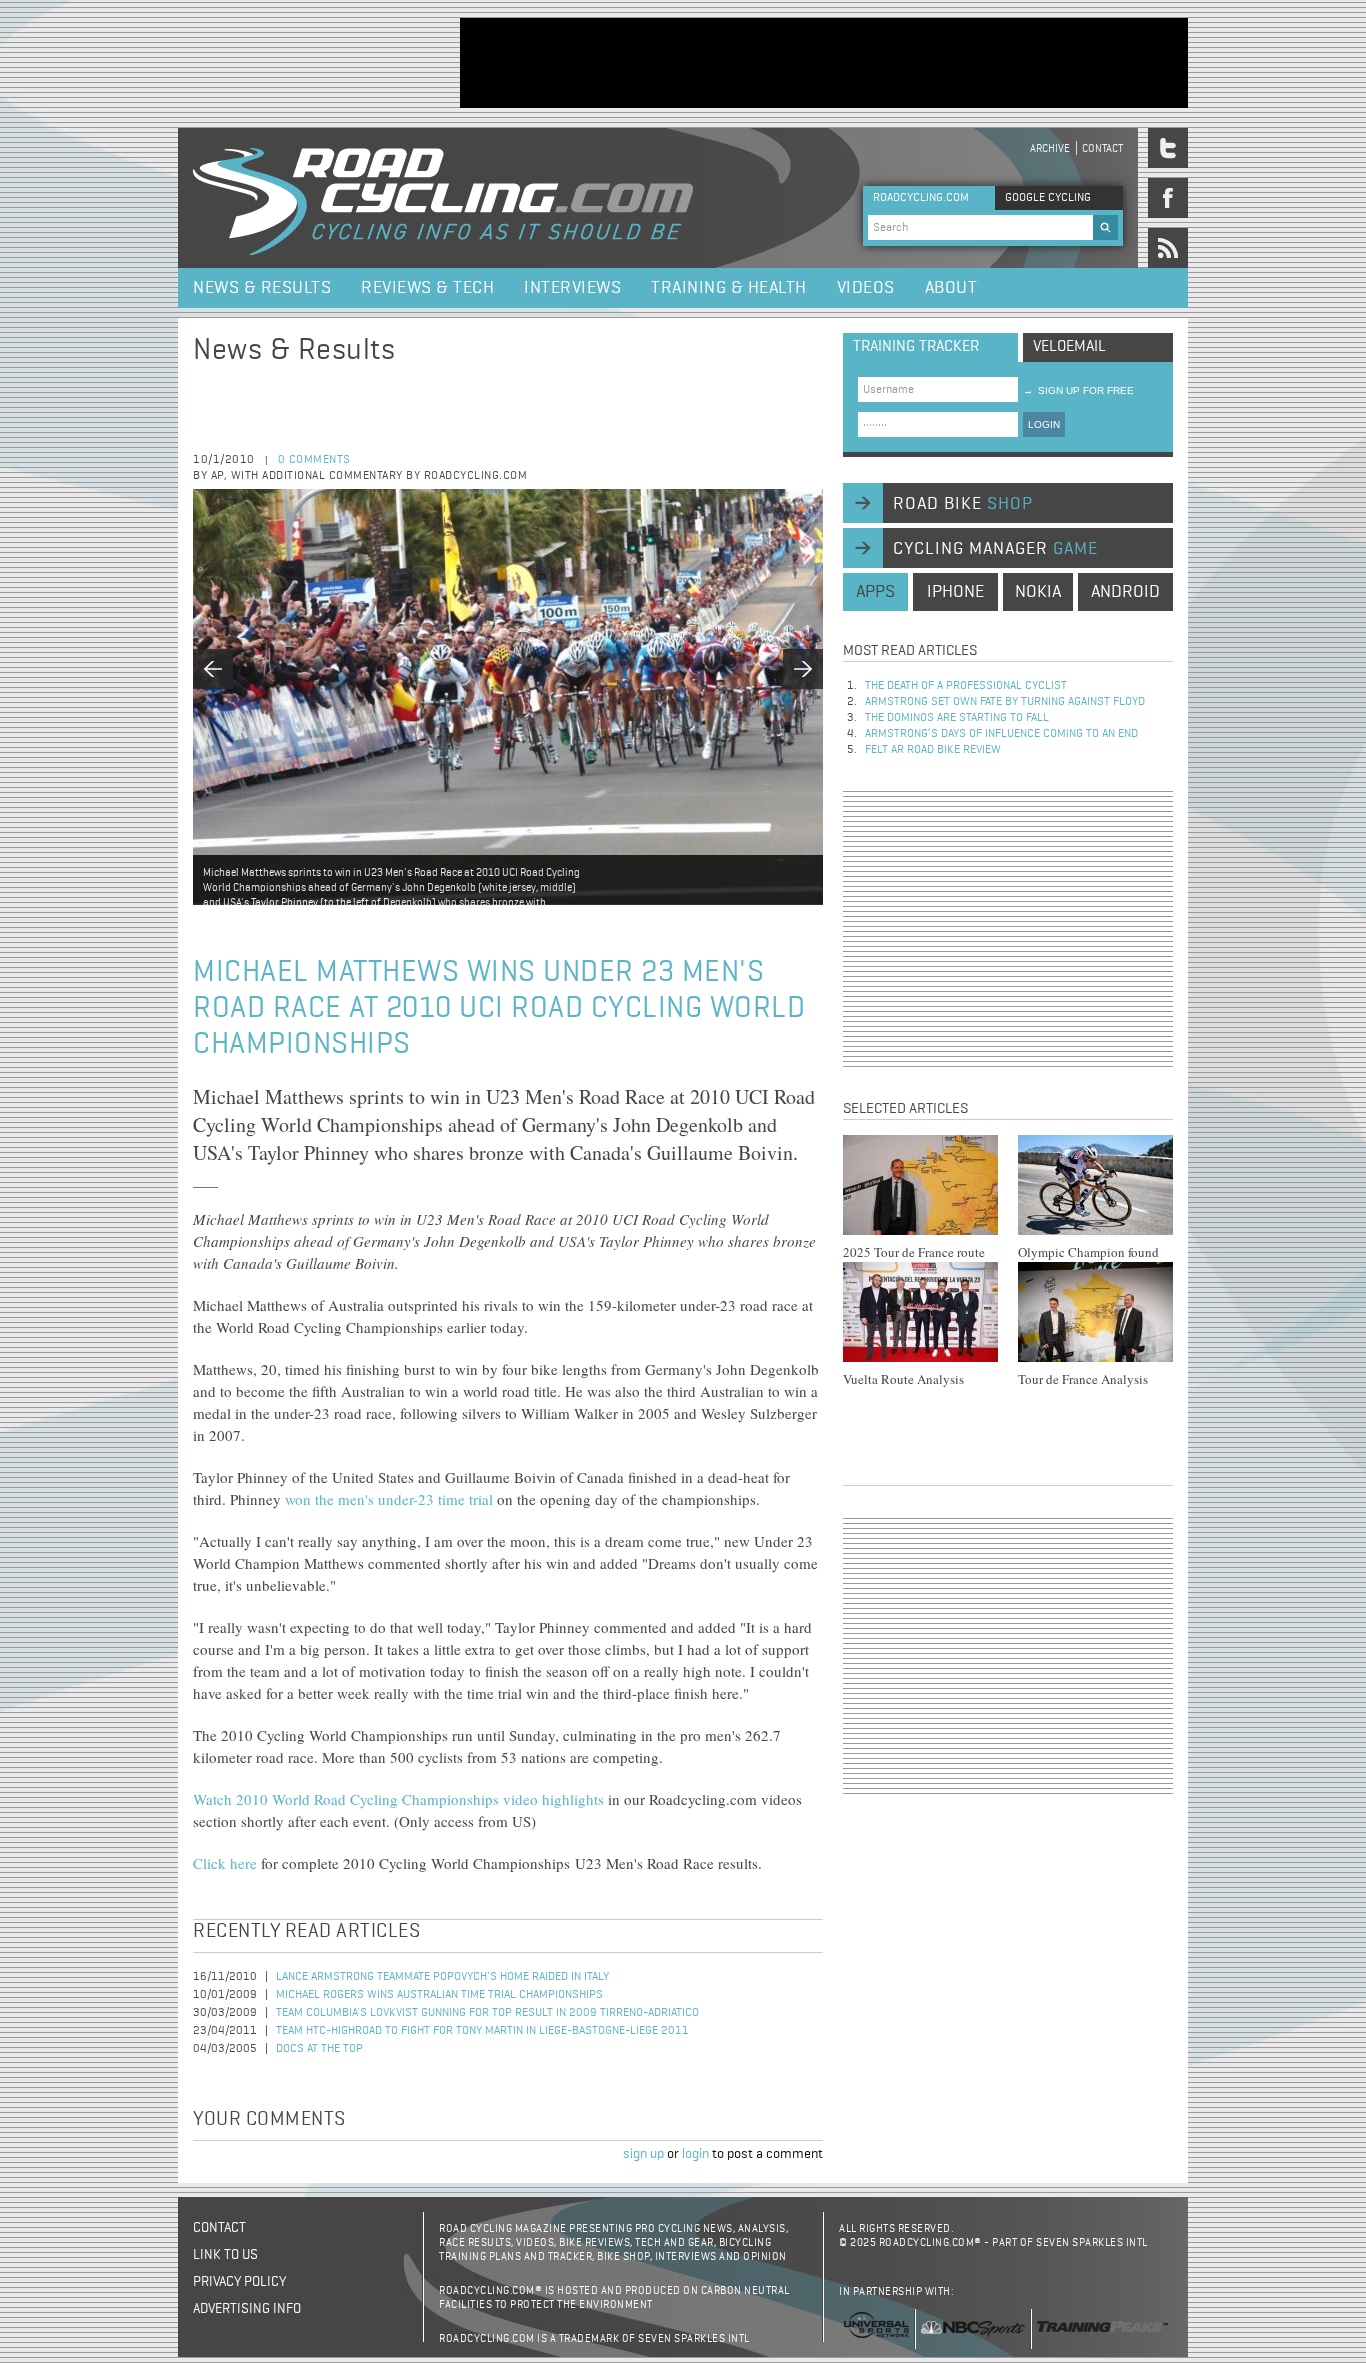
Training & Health (729, 288)
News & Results (262, 288)
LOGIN (1044, 424)
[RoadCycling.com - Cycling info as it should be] (443, 198)
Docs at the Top (319, 2049)
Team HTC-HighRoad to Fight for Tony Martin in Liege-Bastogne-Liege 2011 (482, 2031)
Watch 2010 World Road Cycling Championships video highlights (398, 1799)
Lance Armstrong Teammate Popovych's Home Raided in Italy (442, 1977)
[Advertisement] (824, 63)
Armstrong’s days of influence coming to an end (1001, 734)
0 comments (314, 460)
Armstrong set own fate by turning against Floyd (1005, 702)
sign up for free (1078, 390)
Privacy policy (239, 2282)
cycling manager (995, 549)
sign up (643, 2154)
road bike (963, 504)
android (1125, 592)
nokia (1038, 592)
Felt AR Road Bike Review (933, 750)
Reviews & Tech (427, 288)
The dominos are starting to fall (957, 718)
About (951, 288)
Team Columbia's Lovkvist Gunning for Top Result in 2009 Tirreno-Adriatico (487, 2013)
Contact (1102, 148)
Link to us (225, 2255)
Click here (225, 1863)
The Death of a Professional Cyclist (966, 686)
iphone (955, 592)
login (695, 2154)
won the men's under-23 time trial (389, 1499)
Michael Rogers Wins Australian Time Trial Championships (439, 1995)
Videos (866, 288)
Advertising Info (247, 2309)
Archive (1050, 148)
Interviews (572, 288)
